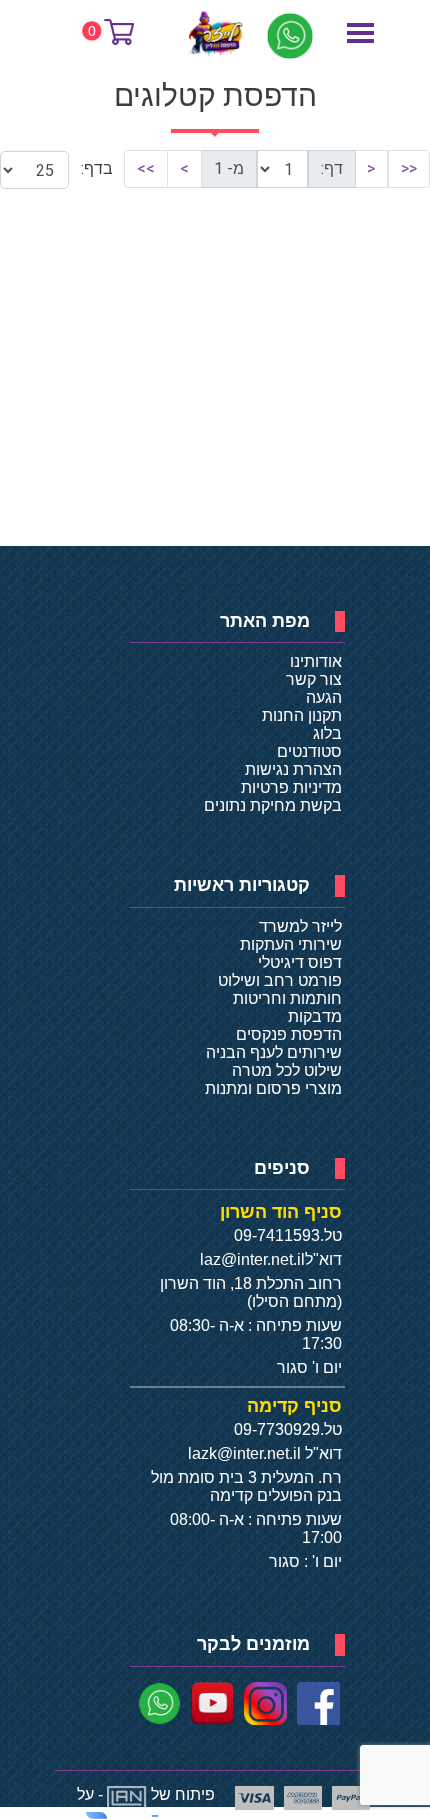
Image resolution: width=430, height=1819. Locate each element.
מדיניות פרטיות (291, 787)
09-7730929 (277, 1429)
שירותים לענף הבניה (274, 1052)
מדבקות (315, 1016)
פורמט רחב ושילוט (280, 980)
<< (409, 168)
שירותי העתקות (291, 944)
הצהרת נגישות (293, 769)
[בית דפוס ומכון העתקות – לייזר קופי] (216, 33)
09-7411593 (277, 1235)
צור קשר (314, 679)
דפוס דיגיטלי (300, 962)
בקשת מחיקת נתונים (273, 805)
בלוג (327, 733)
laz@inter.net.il (252, 1259)
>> (146, 168)
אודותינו (316, 661)
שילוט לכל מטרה (287, 1070)
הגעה (324, 697)
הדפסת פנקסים (289, 1034)
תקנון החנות (302, 715)
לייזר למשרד (300, 926)
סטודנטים (309, 751)
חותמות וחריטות (287, 998)
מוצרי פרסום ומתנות (273, 1088)
